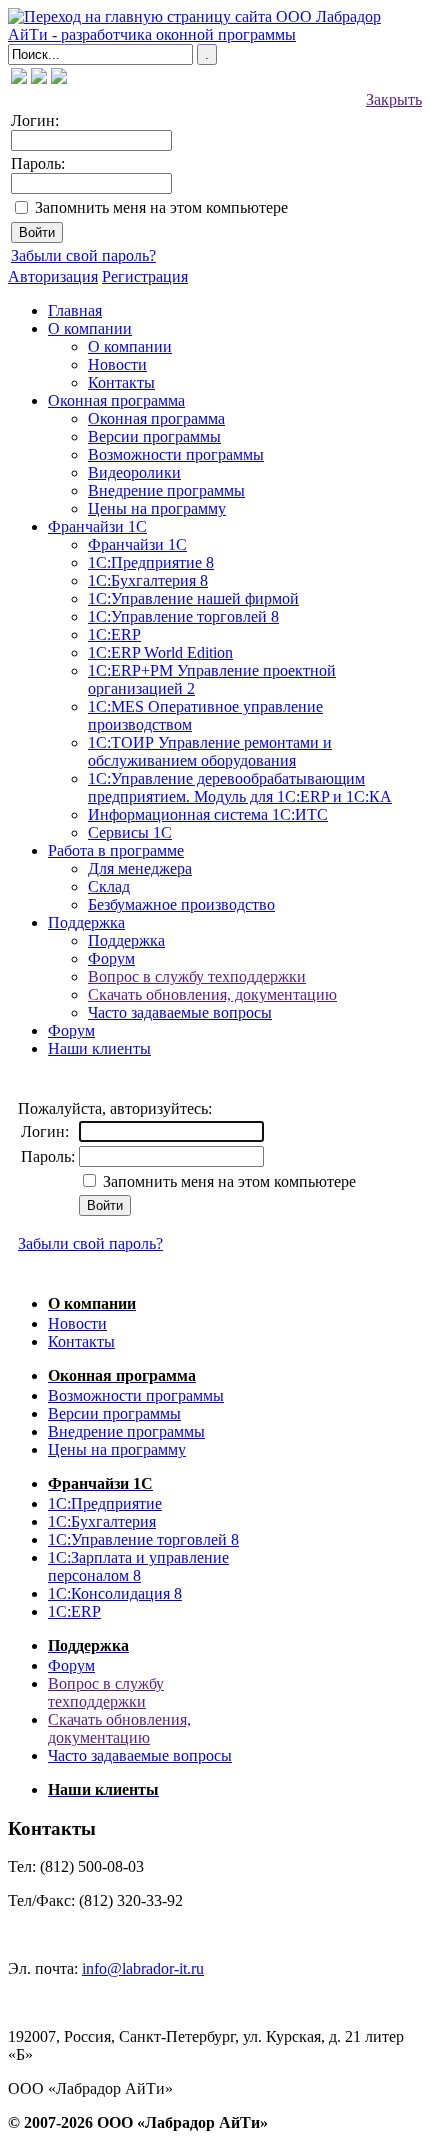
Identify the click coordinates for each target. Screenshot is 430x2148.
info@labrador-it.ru (143, 1968)
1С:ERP (114, 634)
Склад (109, 886)
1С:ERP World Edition (160, 652)
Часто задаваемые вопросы (180, 1012)
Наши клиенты (99, 1048)
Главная (75, 310)
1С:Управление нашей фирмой (193, 598)
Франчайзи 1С (97, 526)
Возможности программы (176, 454)
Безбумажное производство (181, 904)
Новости (117, 364)
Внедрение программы (166, 490)
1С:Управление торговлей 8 (183, 616)
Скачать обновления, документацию (212, 994)
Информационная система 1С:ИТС (208, 814)
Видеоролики (134, 472)
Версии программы (154, 436)
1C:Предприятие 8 (151, 562)
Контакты (121, 382)
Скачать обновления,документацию (119, 1728)
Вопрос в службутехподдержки (106, 1692)
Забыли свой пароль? (83, 255)
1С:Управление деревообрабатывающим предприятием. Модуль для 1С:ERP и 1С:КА (240, 787)
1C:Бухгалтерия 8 (148, 580)
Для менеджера (140, 868)
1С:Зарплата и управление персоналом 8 (138, 1566)
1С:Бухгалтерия (102, 1521)
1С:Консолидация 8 (115, 1593)
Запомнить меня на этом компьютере (161, 207)
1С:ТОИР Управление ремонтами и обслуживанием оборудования (210, 751)
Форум (111, 958)
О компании (90, 328)
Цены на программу (157, 508)
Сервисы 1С (130, 832)
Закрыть (394, 99)
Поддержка (86, 922)
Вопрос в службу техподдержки (197, 976)
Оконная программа (116, 400)
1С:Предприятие (105, 1503)
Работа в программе (116, 850)
